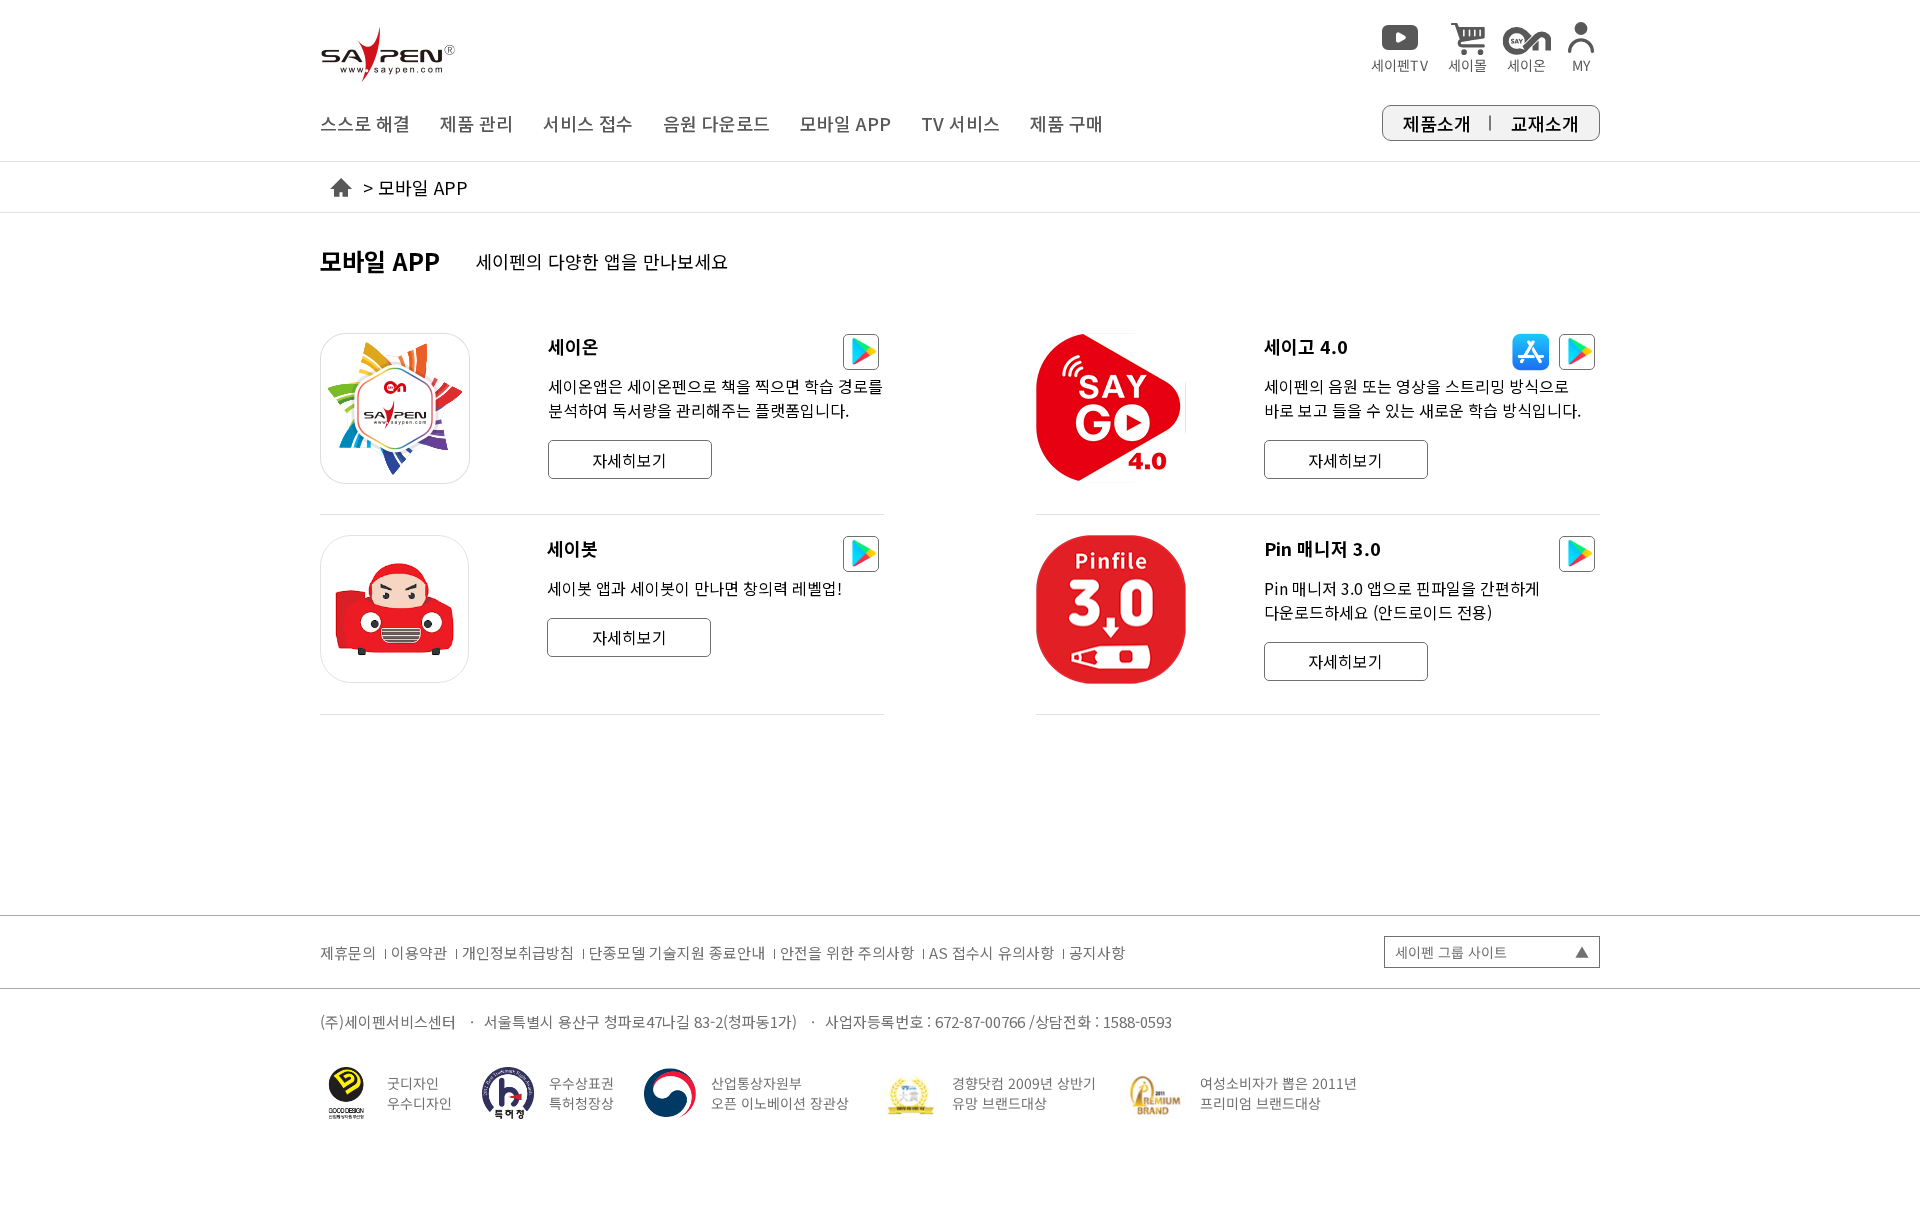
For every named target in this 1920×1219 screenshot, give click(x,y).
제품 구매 (1066, 123)
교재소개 (1545, 123)
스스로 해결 (365, 123)
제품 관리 (476, 123)
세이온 (1526, 65)
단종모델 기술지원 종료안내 (677, 952)
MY (1581, 65)
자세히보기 (629, 460)
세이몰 (1467, 65)
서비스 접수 (588, 123)
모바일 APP (845, 123)
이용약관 (419, 952)
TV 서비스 (960, 123)
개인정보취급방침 (518, 952)
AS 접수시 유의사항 (991, 952)
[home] (388, 46)
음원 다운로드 (716, 123)
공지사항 (1097, 952)
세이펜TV (1399, 65)
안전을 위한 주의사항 (847, 952)
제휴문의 (348, 952)
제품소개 (1437, 123)
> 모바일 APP (415, 187)
